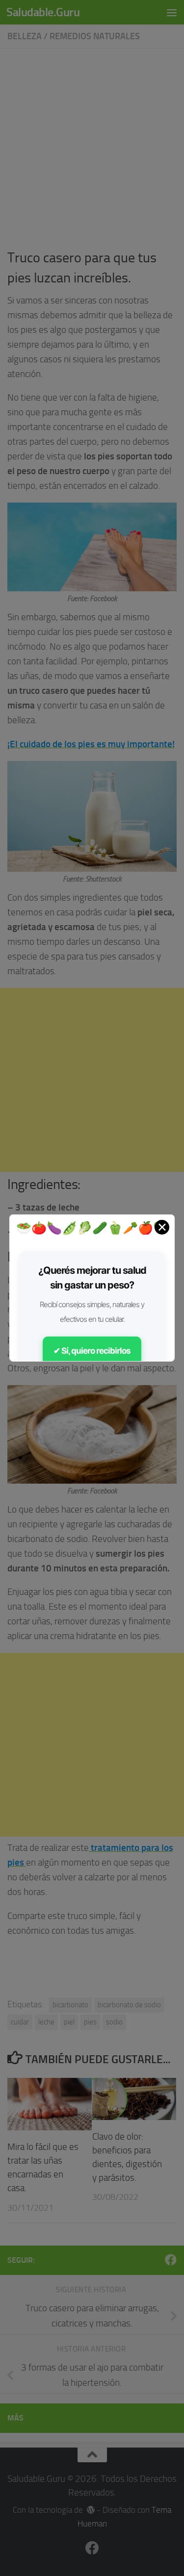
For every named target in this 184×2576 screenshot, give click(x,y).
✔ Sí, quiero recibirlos (92, 1351)
